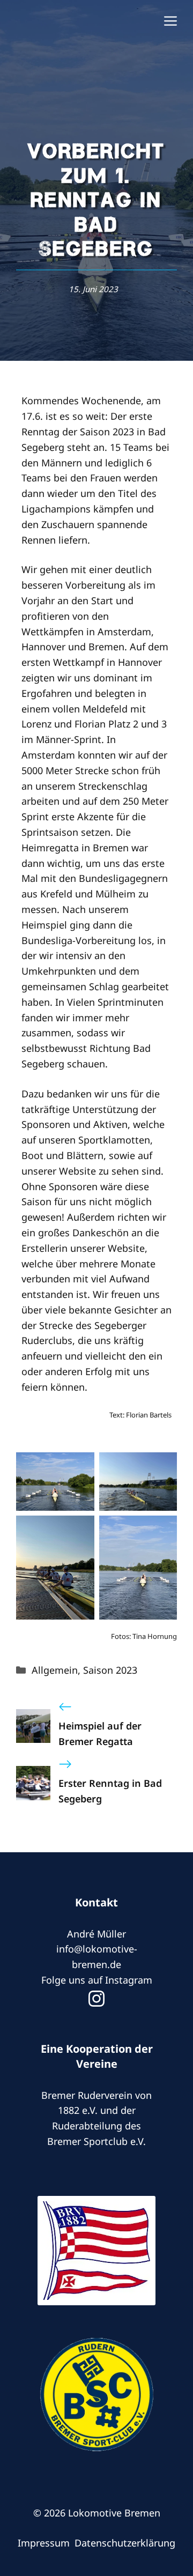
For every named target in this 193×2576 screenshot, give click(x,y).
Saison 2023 (110, 1670)
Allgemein (55, 1670)
